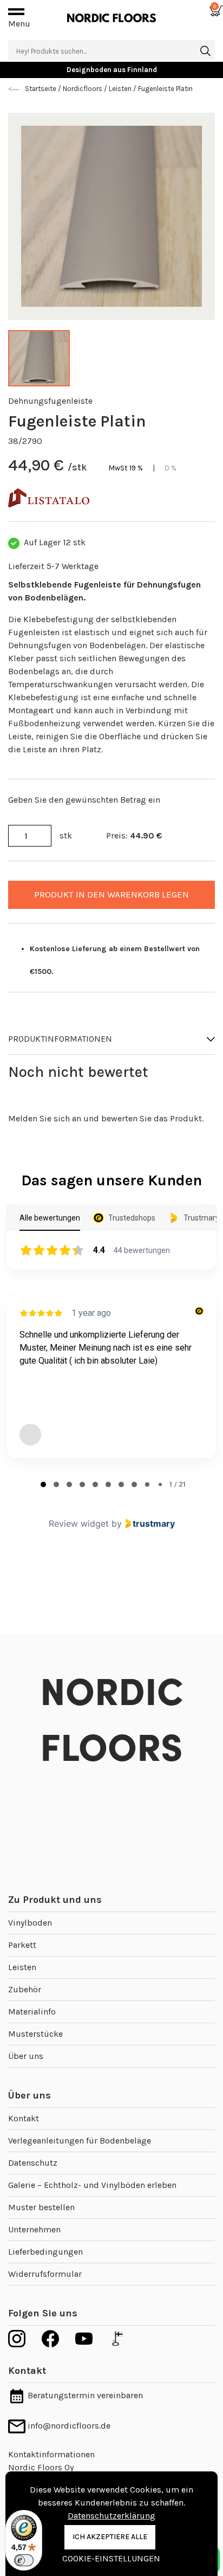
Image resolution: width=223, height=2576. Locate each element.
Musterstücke (35, 2034)
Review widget (79, 1523)
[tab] (43, 1484)
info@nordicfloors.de (68, 2426)
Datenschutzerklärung (111, 2516)
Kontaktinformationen (51, 2454)
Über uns (26, 2056)
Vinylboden (30, 1923)
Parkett (22, 1945)
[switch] (24, 2560)
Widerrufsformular (45, 2274)
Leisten (22, 1967)
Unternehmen (34, 2229)
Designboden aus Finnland (112, 70)
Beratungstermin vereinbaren (84, 2395)
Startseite (41, 89)
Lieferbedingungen (45, 2252)
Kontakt (24, 2118)
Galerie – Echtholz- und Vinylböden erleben (92, 2185)
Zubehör (25, 1989)
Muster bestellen (41, 2207)
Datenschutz (33, 2163)
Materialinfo (32, 2012)
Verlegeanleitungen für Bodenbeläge (80, 2141)
